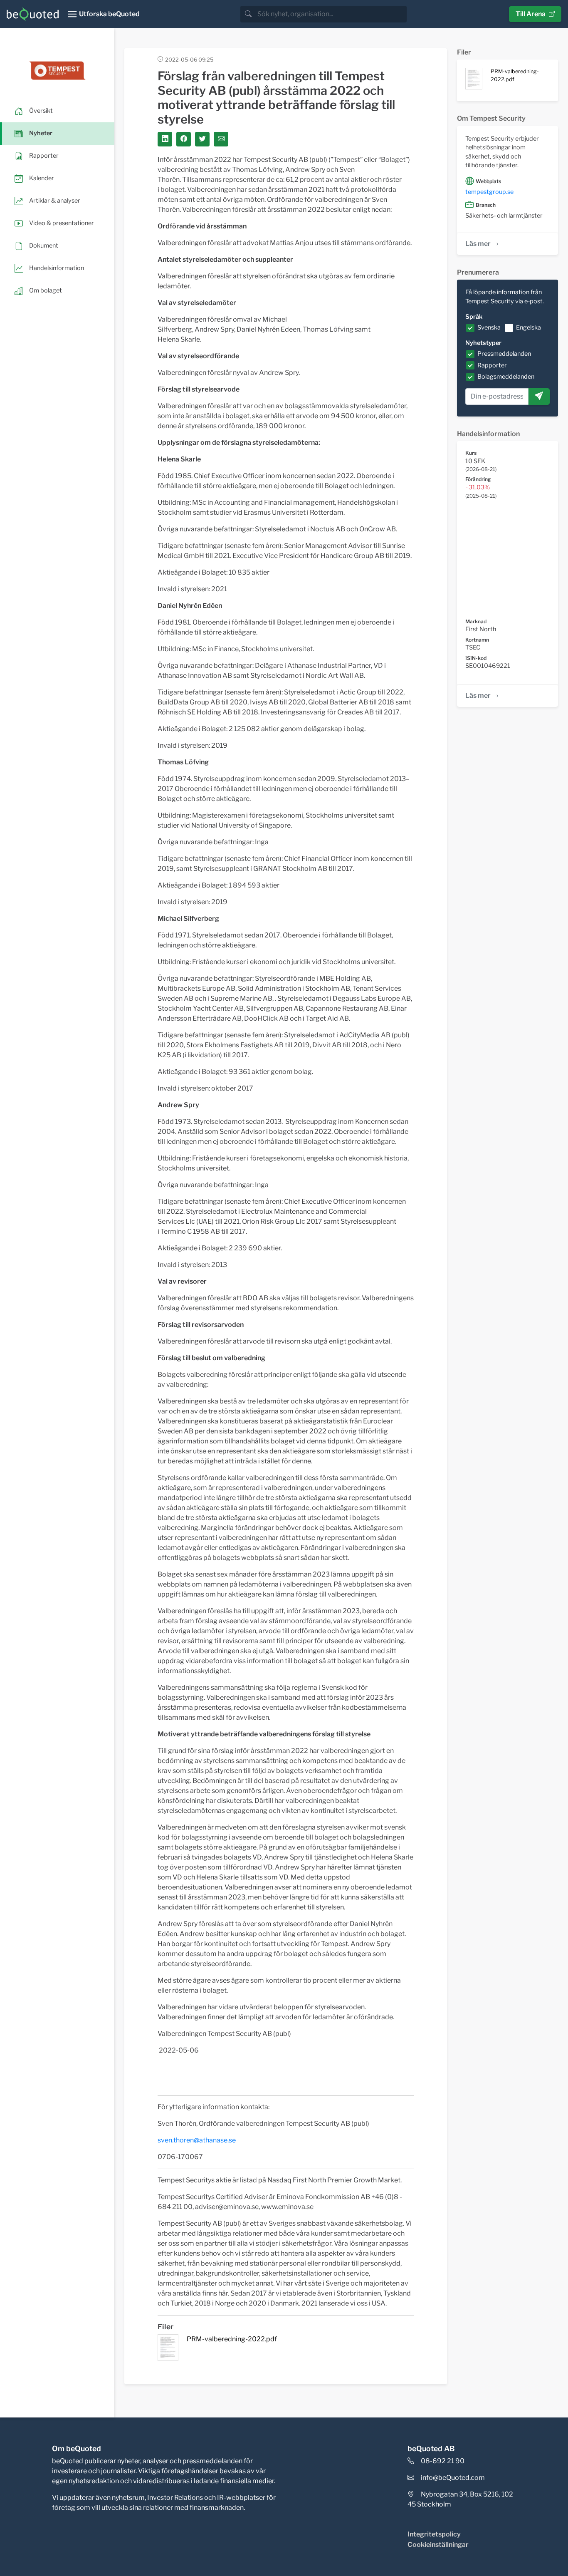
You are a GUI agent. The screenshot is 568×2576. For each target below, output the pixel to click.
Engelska (528, 327)
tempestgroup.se (489, 192)
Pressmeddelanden (504, 354)
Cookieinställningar (438, 2545)
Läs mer (478, 244)
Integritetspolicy (434, 2534)
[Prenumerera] (539, 397)
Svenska (489, 327)
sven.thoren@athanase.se (197, 2140)
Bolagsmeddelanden (506, 377)
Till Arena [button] (531, 14)
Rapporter (492, 365)
